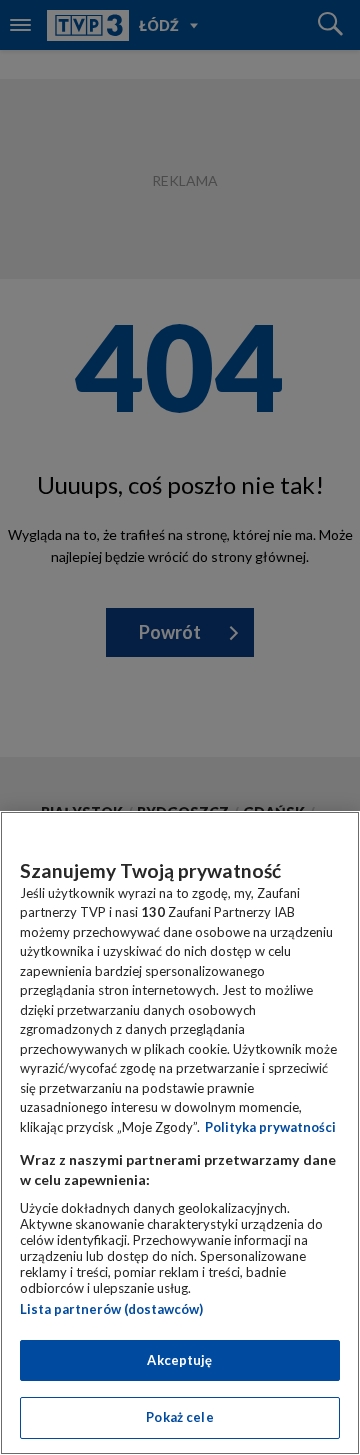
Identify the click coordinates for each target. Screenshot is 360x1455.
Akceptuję (179, 1360)
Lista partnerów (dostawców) (111, 1309)
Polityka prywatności (270, 1127)
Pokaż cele (179, 1417)
